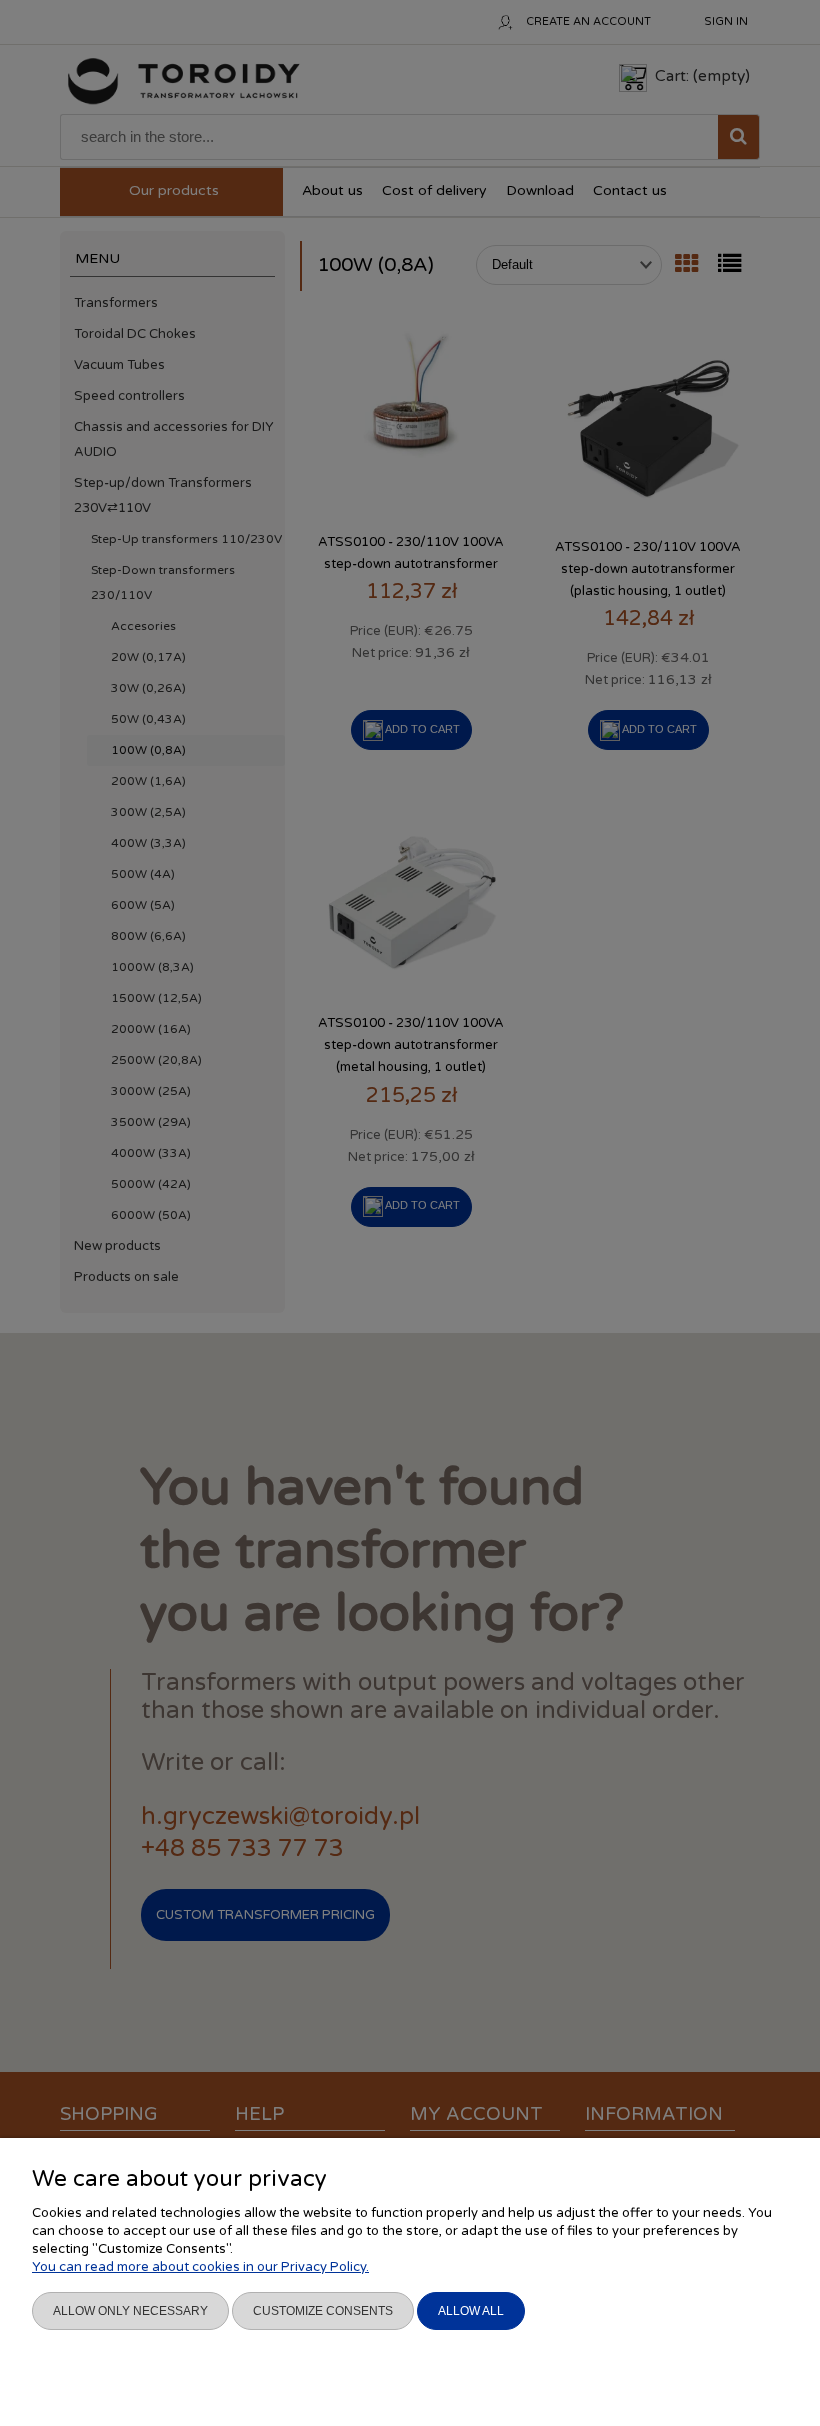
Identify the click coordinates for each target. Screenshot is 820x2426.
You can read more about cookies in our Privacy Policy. (200, 2267)
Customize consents (323, 2311)
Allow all (471, 2311)
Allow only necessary (130, 2311)
